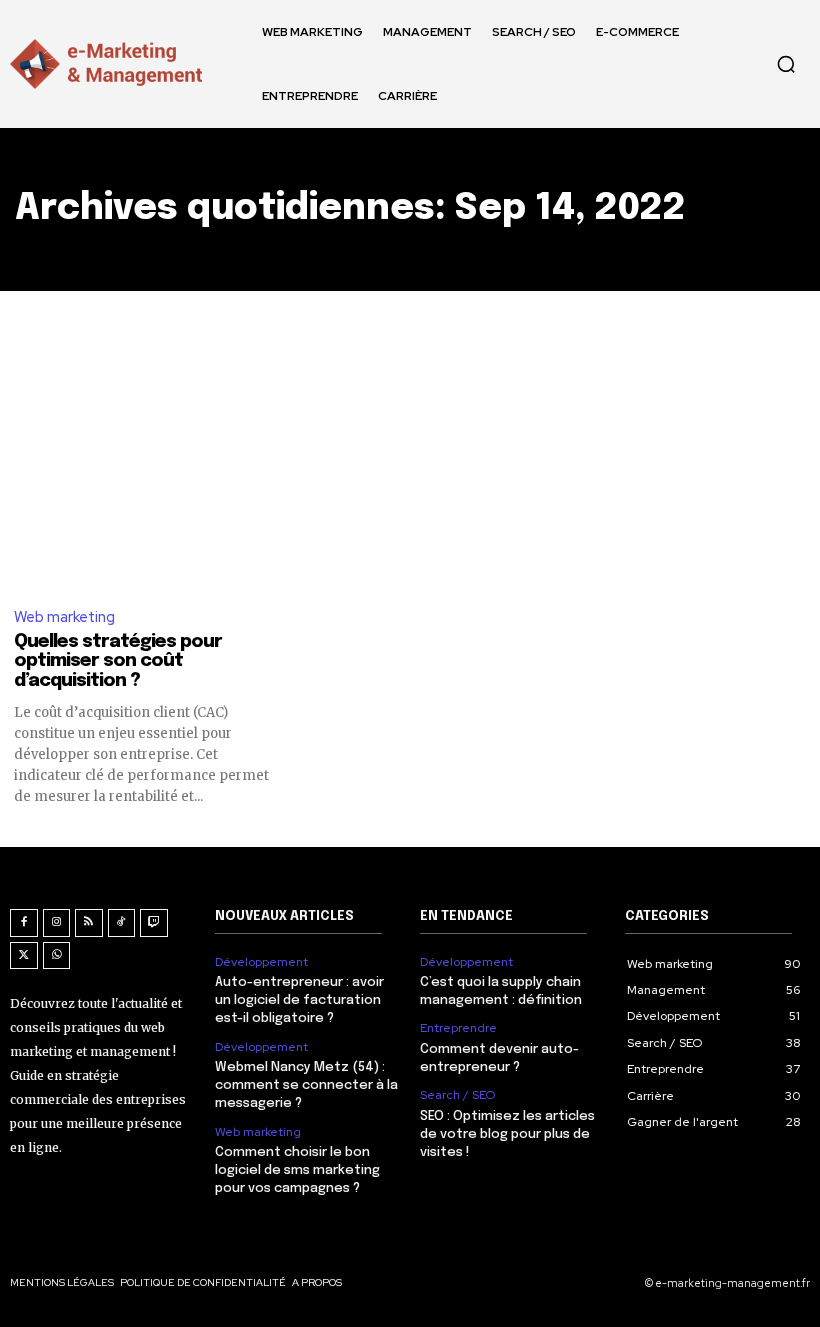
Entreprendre (458, 1028)
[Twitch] (154, 923)
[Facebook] (24, 923)
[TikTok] (122, 923)
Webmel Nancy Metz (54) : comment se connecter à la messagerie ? (306, 1085)
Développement (261, 962)
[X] (24, 956)
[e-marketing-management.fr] (110, 64)
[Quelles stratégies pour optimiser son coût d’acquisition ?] (142, 459)
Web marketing (64, 617)
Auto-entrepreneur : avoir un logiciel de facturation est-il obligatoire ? (299, 1000)
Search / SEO (457, 1095)
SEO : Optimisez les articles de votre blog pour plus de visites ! (507, 1134)
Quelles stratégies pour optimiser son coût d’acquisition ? (118, 662)
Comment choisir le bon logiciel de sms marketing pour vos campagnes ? (297, 1170)
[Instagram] (57, 923)
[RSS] (89, 923)
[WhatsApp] (57, 956)
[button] (786, 64)
